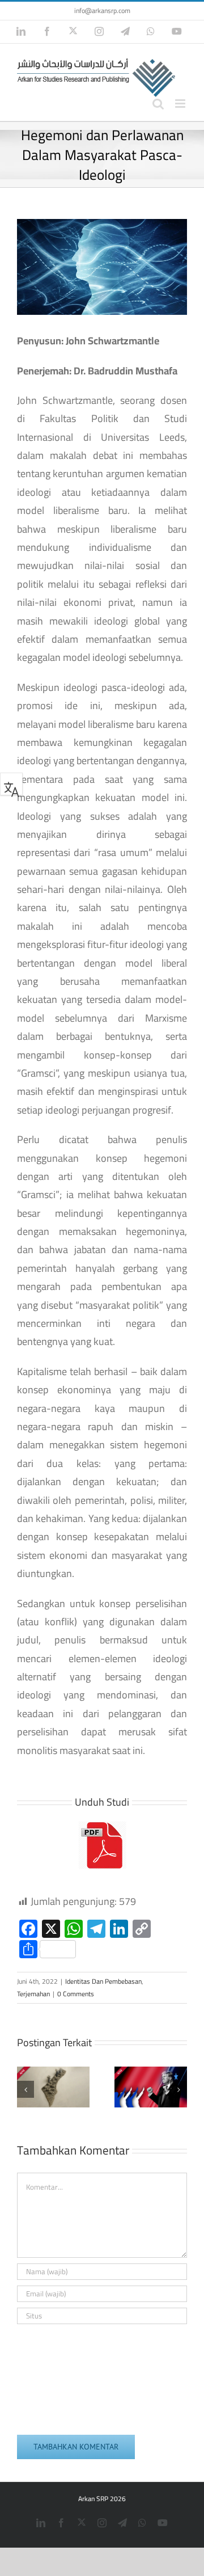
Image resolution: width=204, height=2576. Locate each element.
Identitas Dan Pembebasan (103, 1981)
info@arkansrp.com (102, 10)
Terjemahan (33, 1994)
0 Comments (76, 1994)
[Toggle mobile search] (158, 104)
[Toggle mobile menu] (181, 104)
